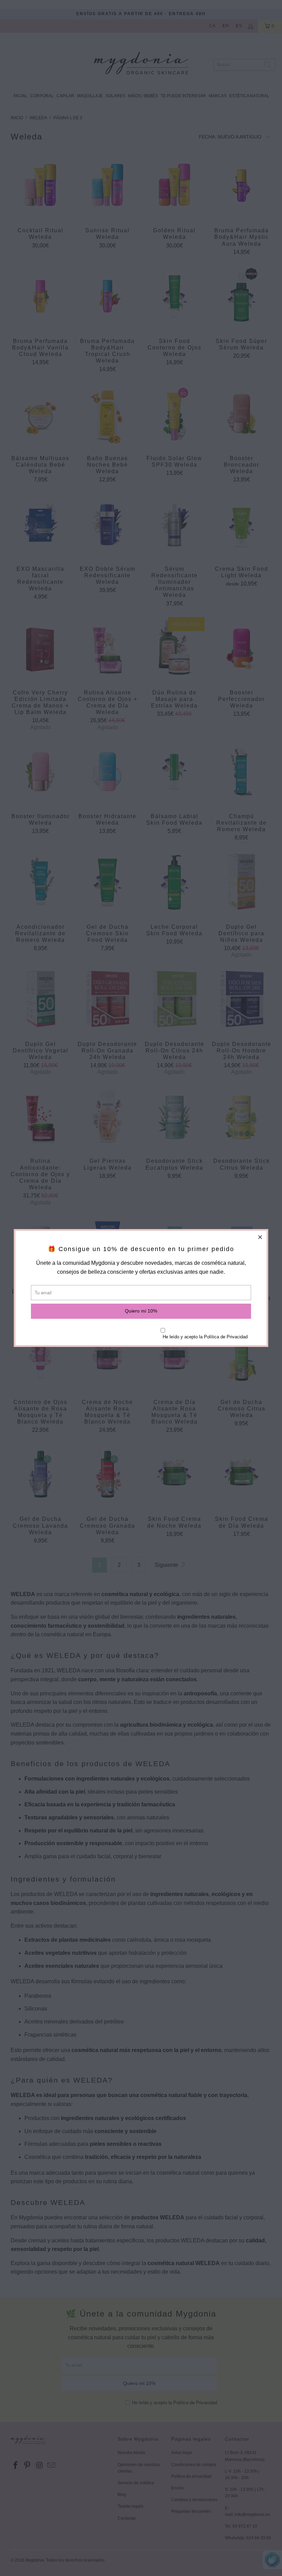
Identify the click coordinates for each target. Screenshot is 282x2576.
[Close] (260, 1237)
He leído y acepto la (205, 1337)
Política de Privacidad (226, 1337)
